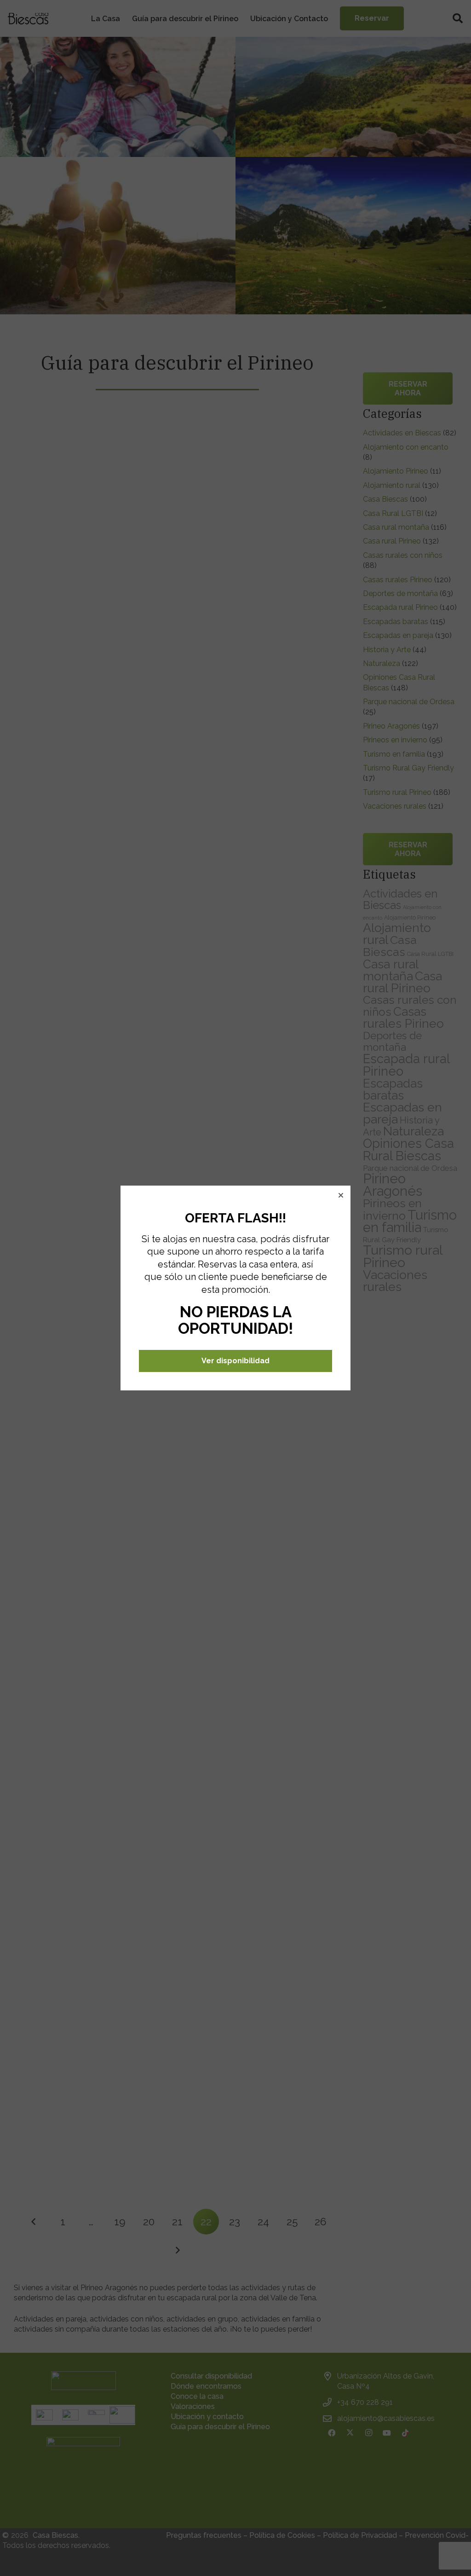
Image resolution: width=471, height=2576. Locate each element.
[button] (341, 1195)
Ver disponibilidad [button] (235, 1361)
